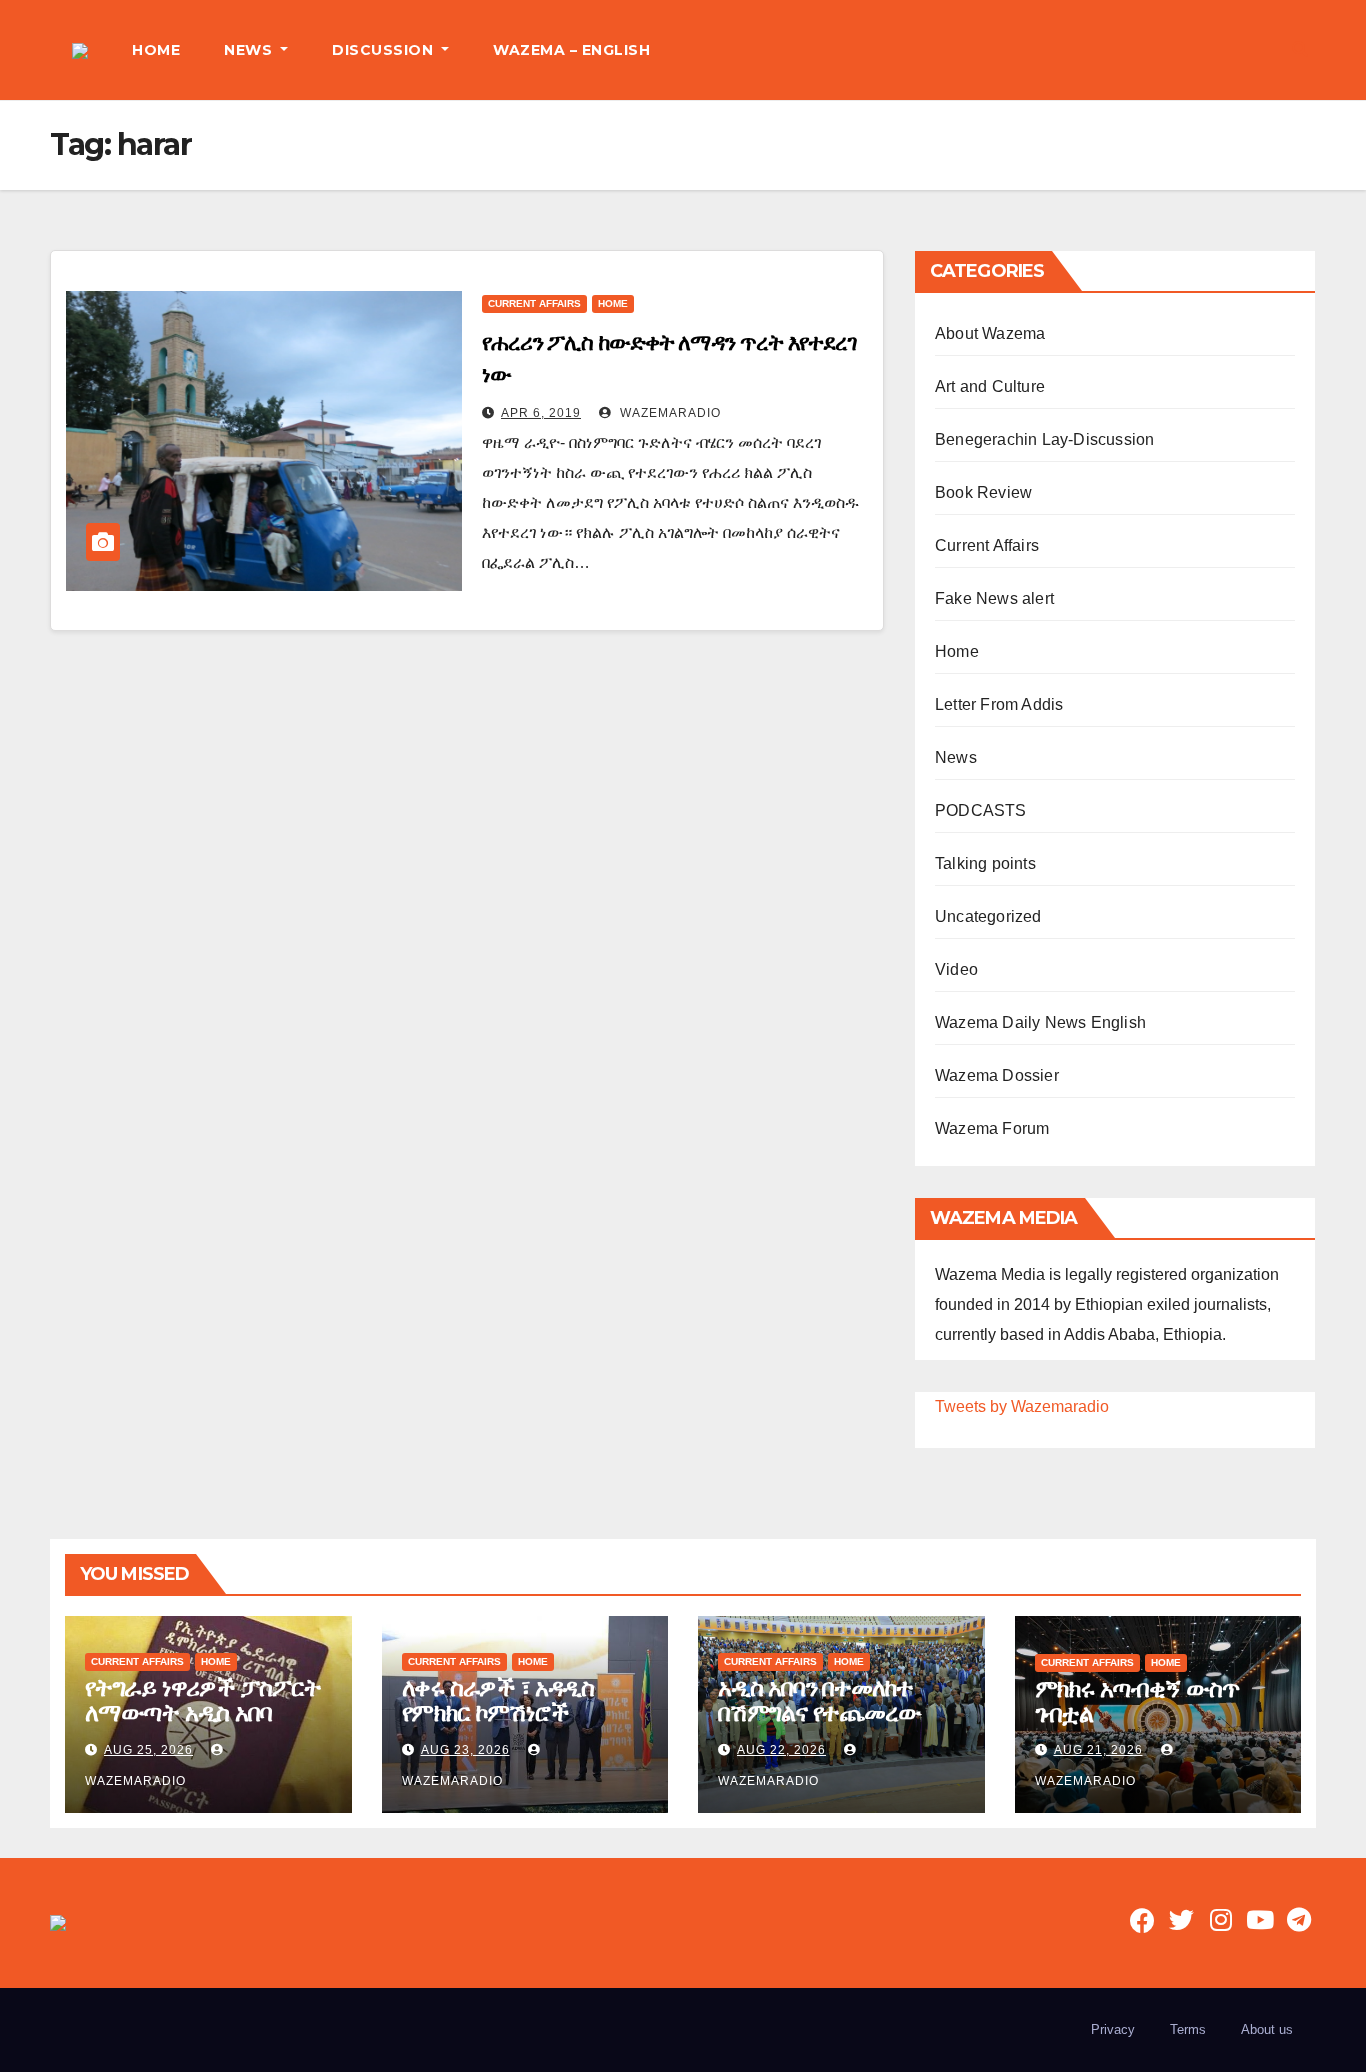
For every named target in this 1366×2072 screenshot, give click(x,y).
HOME (156, 50)
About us (1267, 2029)
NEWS (250, 50)
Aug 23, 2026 (465, 1750)
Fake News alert (994, 598)
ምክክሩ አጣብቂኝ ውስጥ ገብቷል (1137, 1701)
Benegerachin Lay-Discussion (1044, 439)
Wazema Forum (992, 1128)
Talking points (985, 863)
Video (956, 969)
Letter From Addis (999, 704)
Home (613, 303)
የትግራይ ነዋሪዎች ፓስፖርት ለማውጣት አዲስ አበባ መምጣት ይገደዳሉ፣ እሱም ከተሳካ (203, 1725)
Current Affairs (534, 303)
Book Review (983, 492)
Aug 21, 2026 (1098, 1750)
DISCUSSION (385, 50)
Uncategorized (988, 916)
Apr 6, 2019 (541, 413)
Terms (1188, 2029)
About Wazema (990, 333)
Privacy (1113, 2029)
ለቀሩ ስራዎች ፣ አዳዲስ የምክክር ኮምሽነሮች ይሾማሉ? (498, 1712)
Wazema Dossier (997, 1075)
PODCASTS (981, 810)
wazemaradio (668, 413)
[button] (1300, 49)
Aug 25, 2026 (148, 1750)
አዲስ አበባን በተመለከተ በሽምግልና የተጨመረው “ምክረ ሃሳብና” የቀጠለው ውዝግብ (825, 1725)
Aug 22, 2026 (781, 1750)
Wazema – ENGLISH (571, 50)
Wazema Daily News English (1040, 1022)
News (956, 757)
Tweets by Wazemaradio (1022, 1406)
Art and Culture (990, 386)
